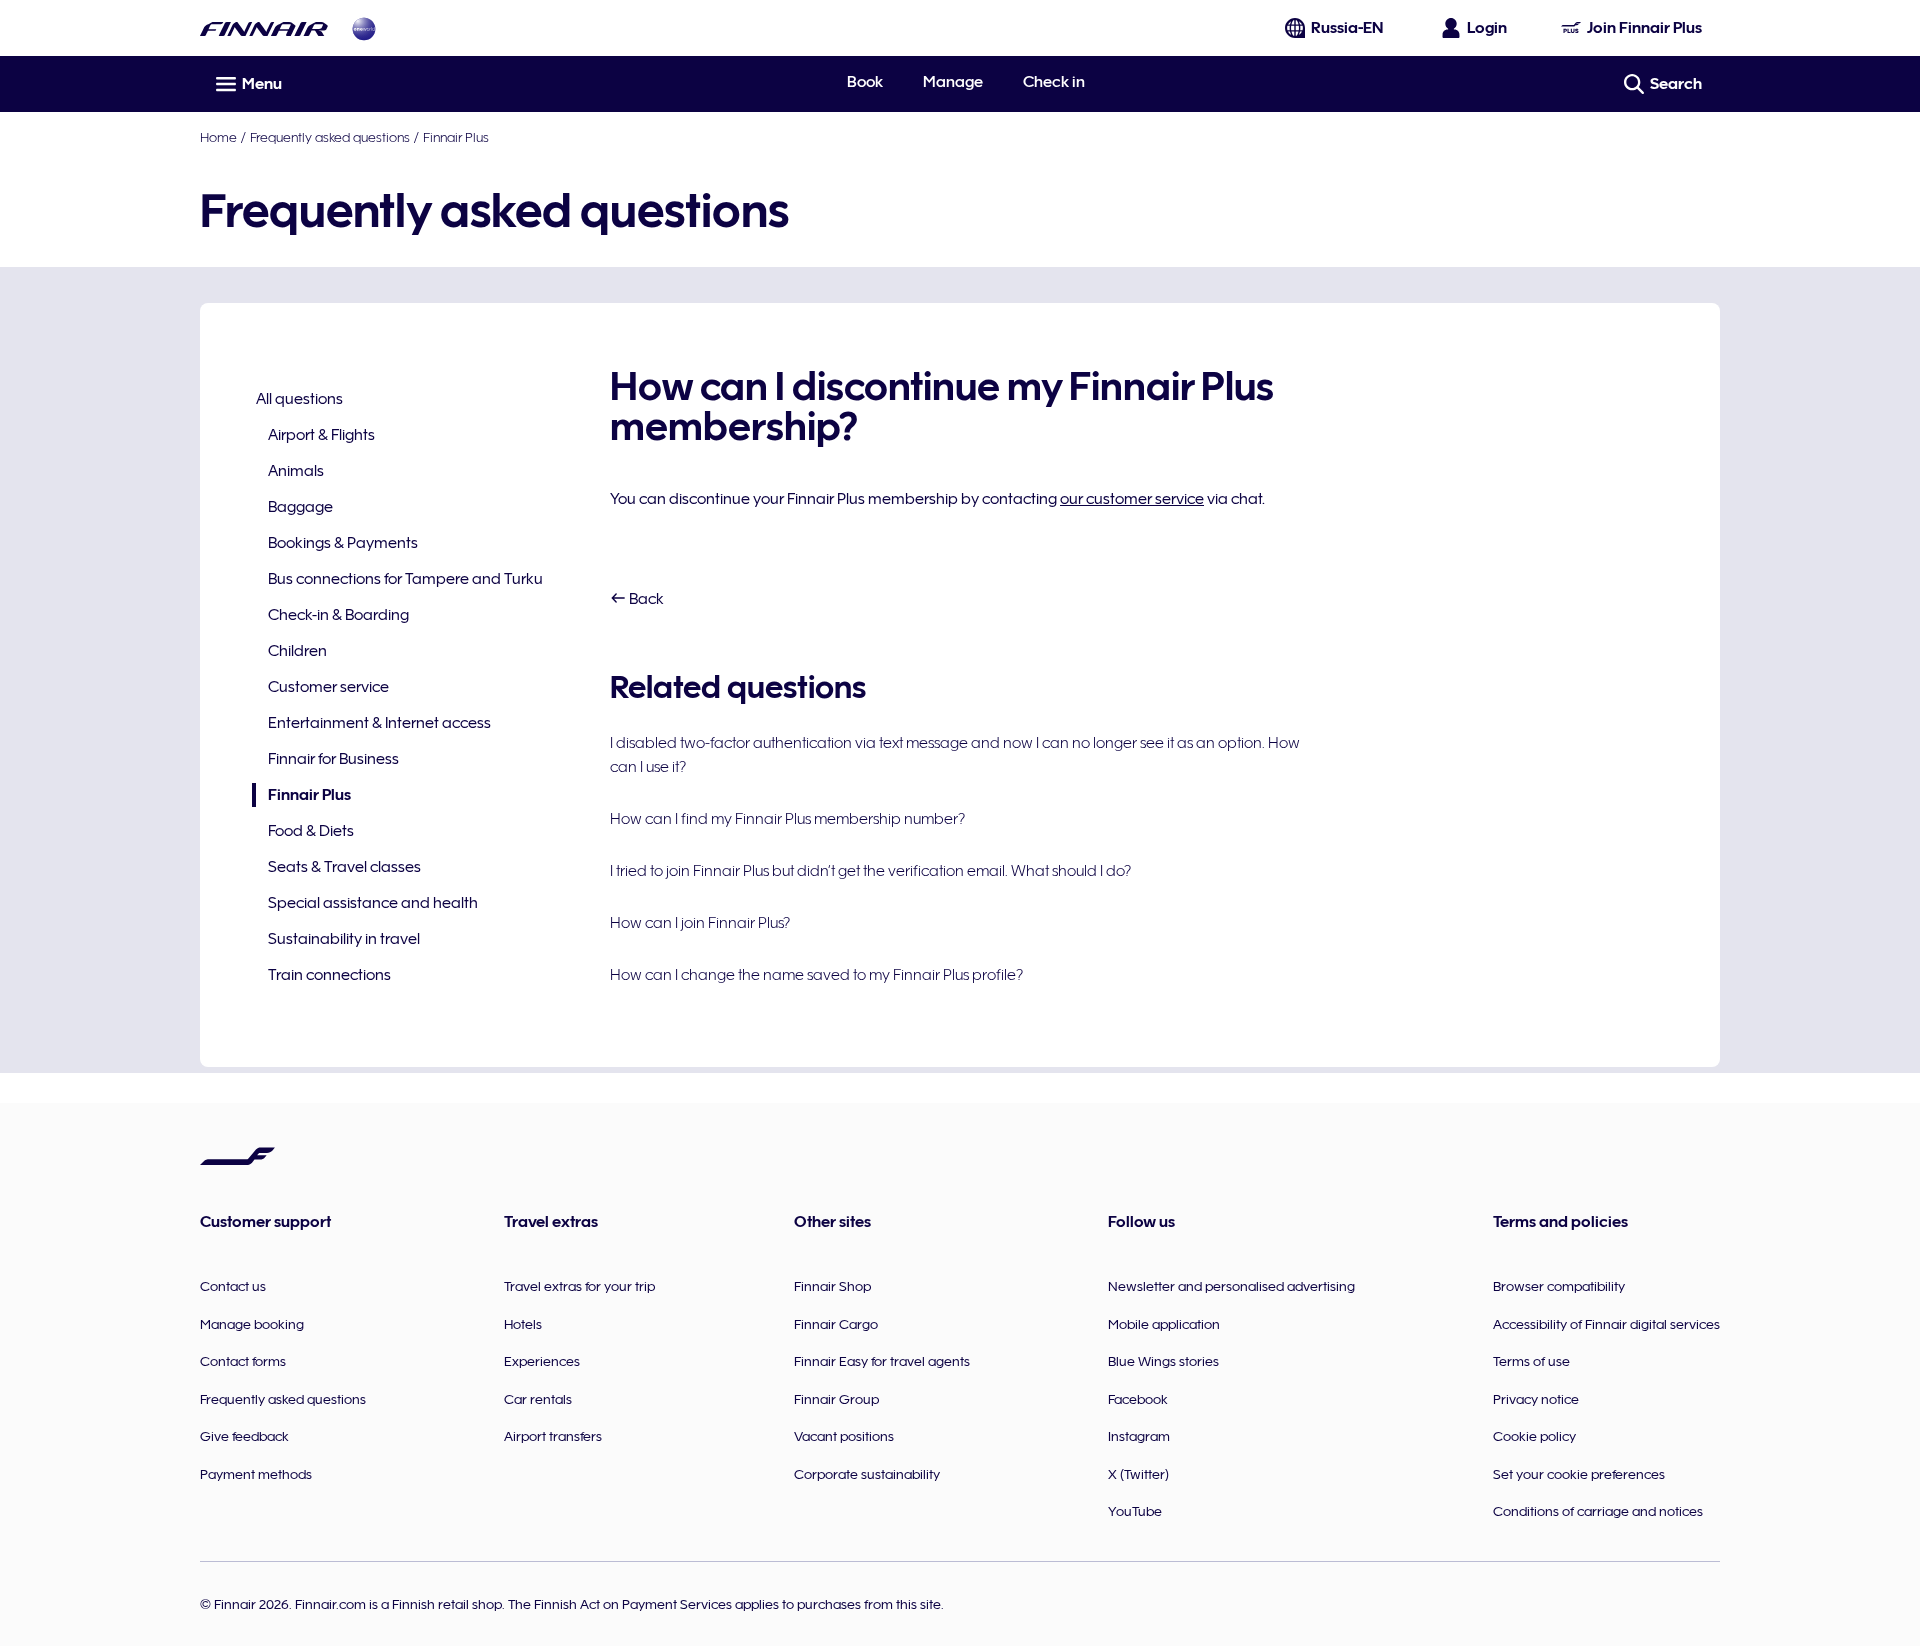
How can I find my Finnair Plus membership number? (787, 819)
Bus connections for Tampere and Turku (405, 579)
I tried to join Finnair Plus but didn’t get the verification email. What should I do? (870, 871)
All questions (299, 399)
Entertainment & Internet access (379, 723)
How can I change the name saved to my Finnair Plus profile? (816, 975)
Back (645, 599)
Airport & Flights (321, 435)
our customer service (1132, 499)
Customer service (328, 687)
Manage (953, 82)
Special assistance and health (373, 903)
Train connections (329, 975)
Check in (1054, 82)
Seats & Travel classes (344, 867)
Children (297, 651)
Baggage (300, 507)
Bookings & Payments (343, 543)
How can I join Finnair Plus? (700, 923)
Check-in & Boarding (338, 615)
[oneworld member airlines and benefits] (364, 28)
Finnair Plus (456, 137)
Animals (296, 471)
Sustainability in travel (344, 939)
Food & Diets (311, 831)
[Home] (264, 28)
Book (865, 82)
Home (218, 137)
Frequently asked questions (330, 137)
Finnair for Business (333, 759)
